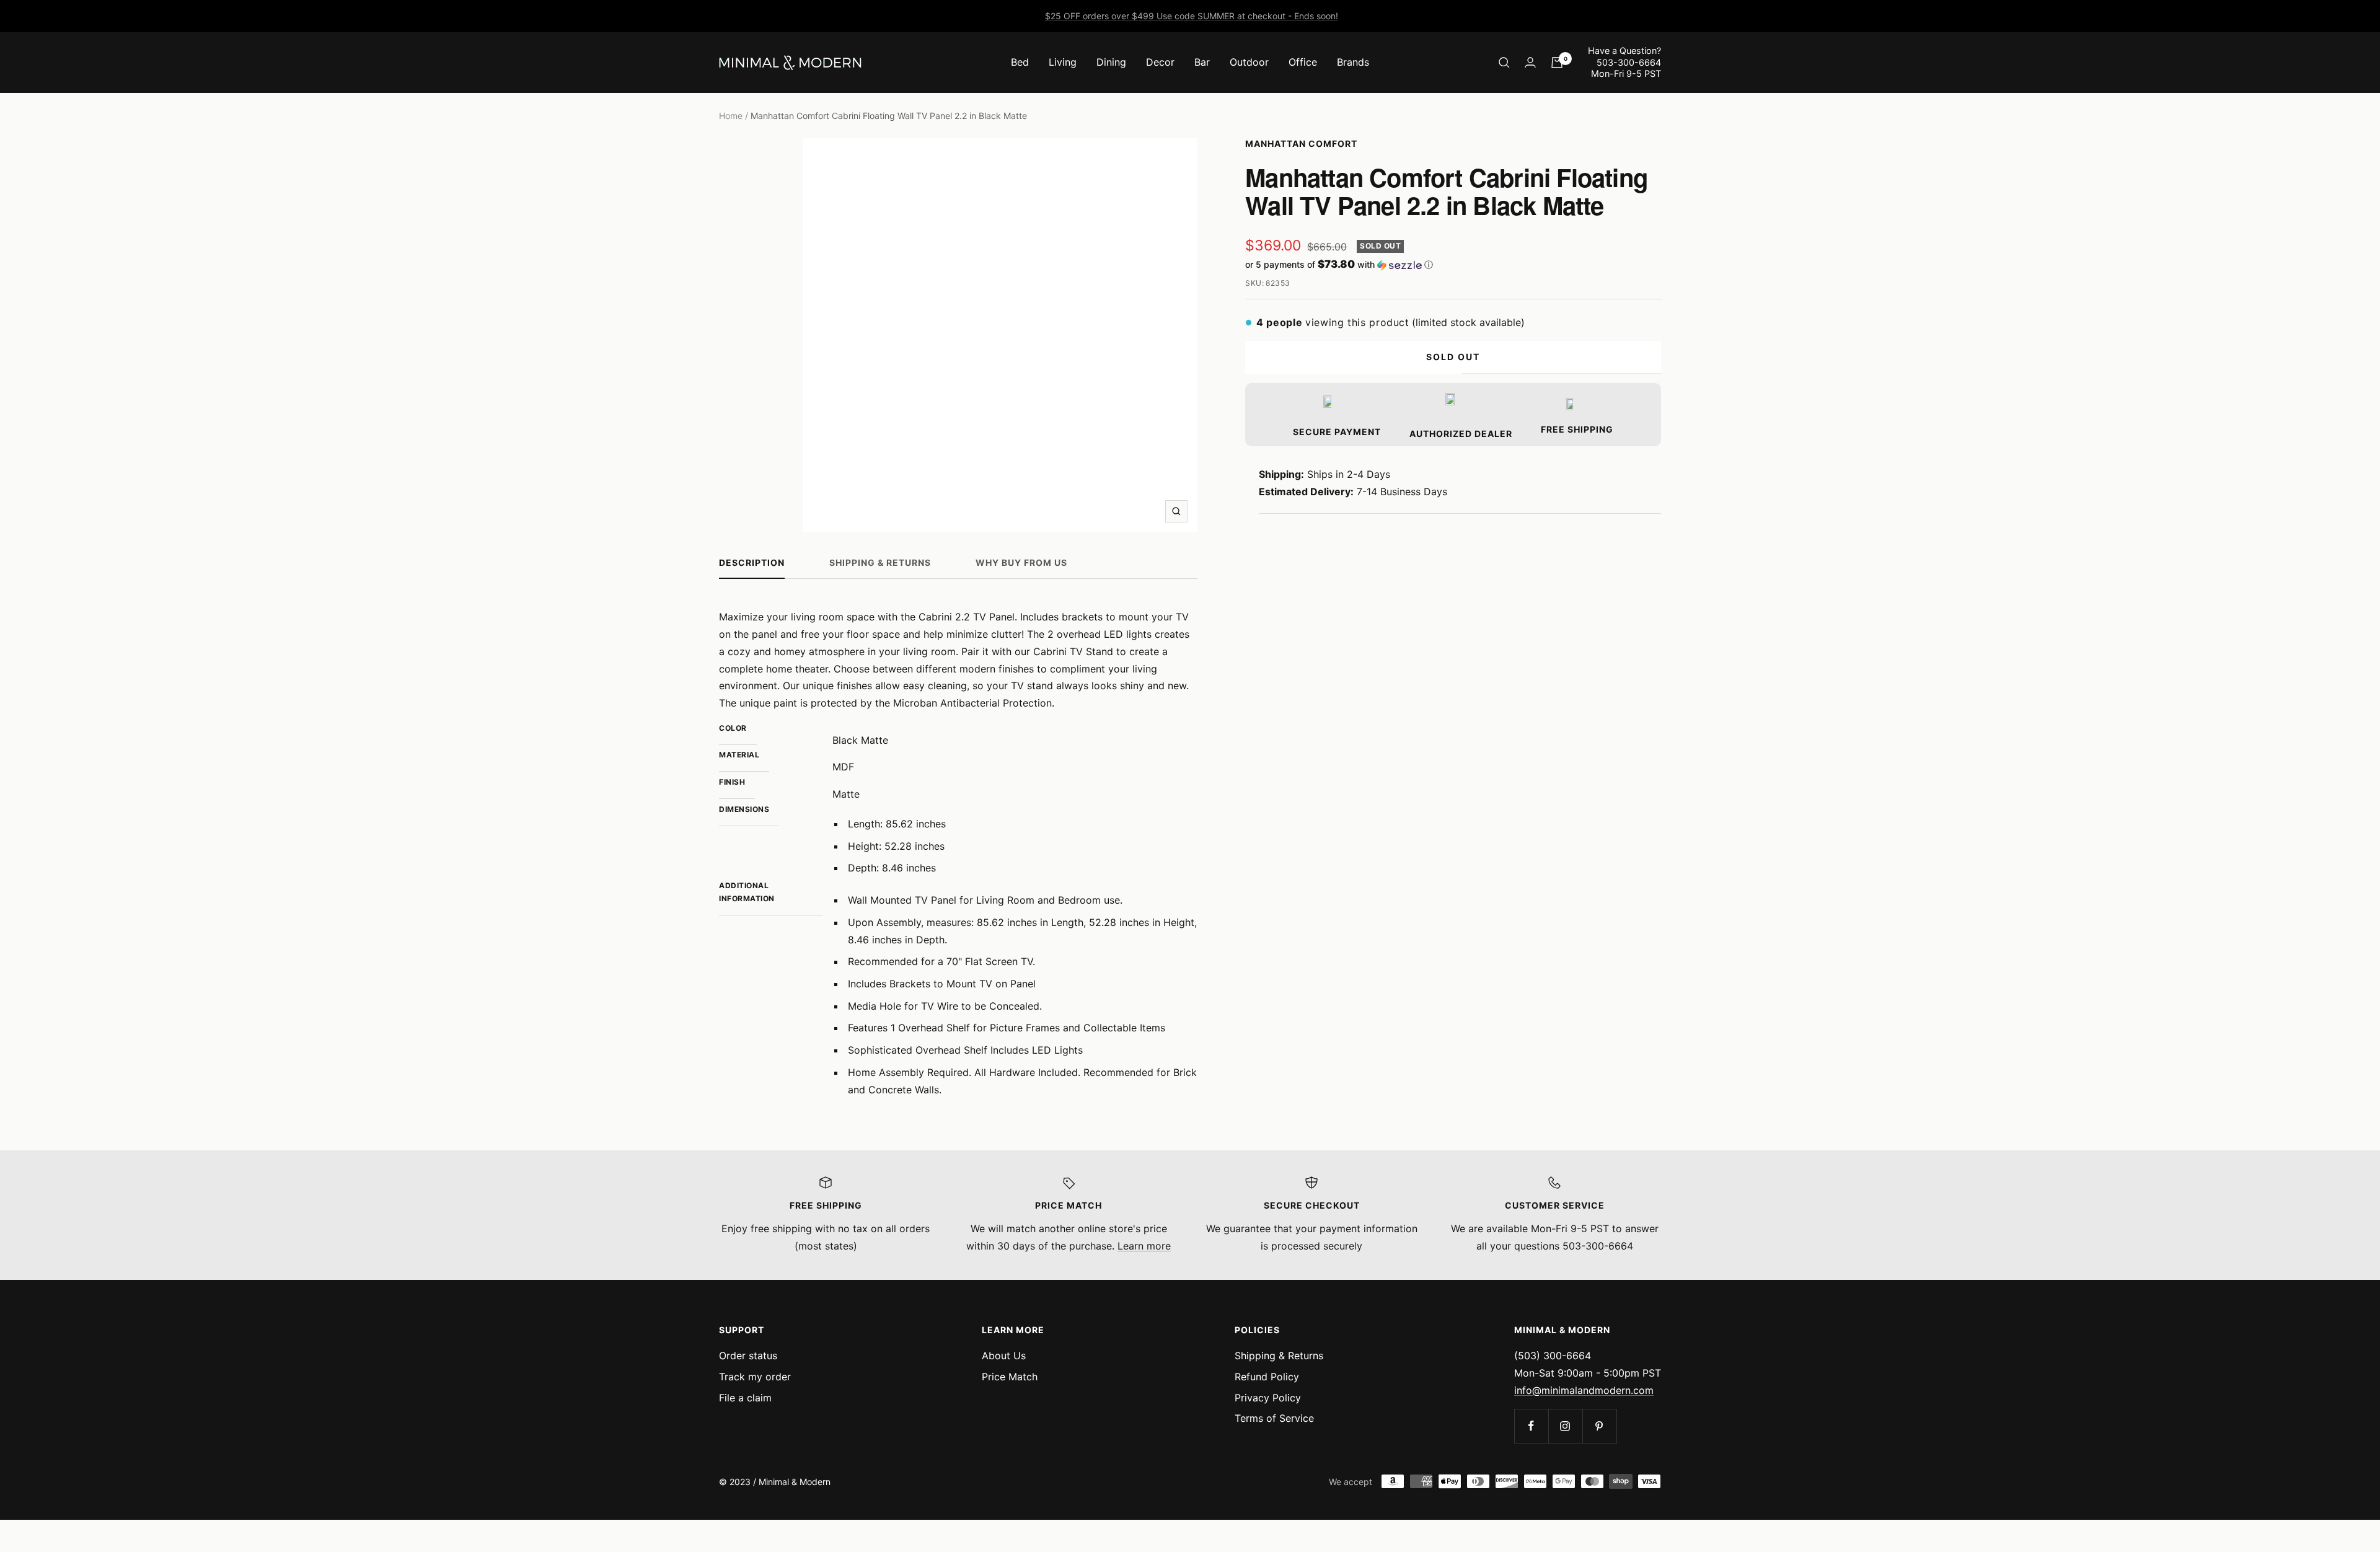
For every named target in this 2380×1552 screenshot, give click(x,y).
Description (752, 562)
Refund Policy (1267, 1377)
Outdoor (1249, 62)
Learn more (1144, 1246)
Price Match (1010, 1377)
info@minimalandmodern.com (1584, 1390)
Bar (1202, 62)
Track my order (755, 1377)
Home (731, 116)
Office (1303, 62)
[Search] (1504, 63)
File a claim (745, 1398)
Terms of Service (1274, 1418)
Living (1063, 62)
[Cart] (1557, 63)
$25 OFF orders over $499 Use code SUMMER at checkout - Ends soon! (1192, 16)
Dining (1111, 62)
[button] (1453, 265)
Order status (748, 1356)
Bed (1020, 62)
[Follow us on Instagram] (1565, 1426)
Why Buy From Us (1021, 562)
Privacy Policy (1268, 1398)
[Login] (1530, 62)
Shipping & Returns (880, 562)
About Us (1004, 1356)
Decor (1160, 62)
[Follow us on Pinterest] (1599, 1426)
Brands (1353, 62)
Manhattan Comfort (1301, 143)
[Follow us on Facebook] (1531, 1426)
